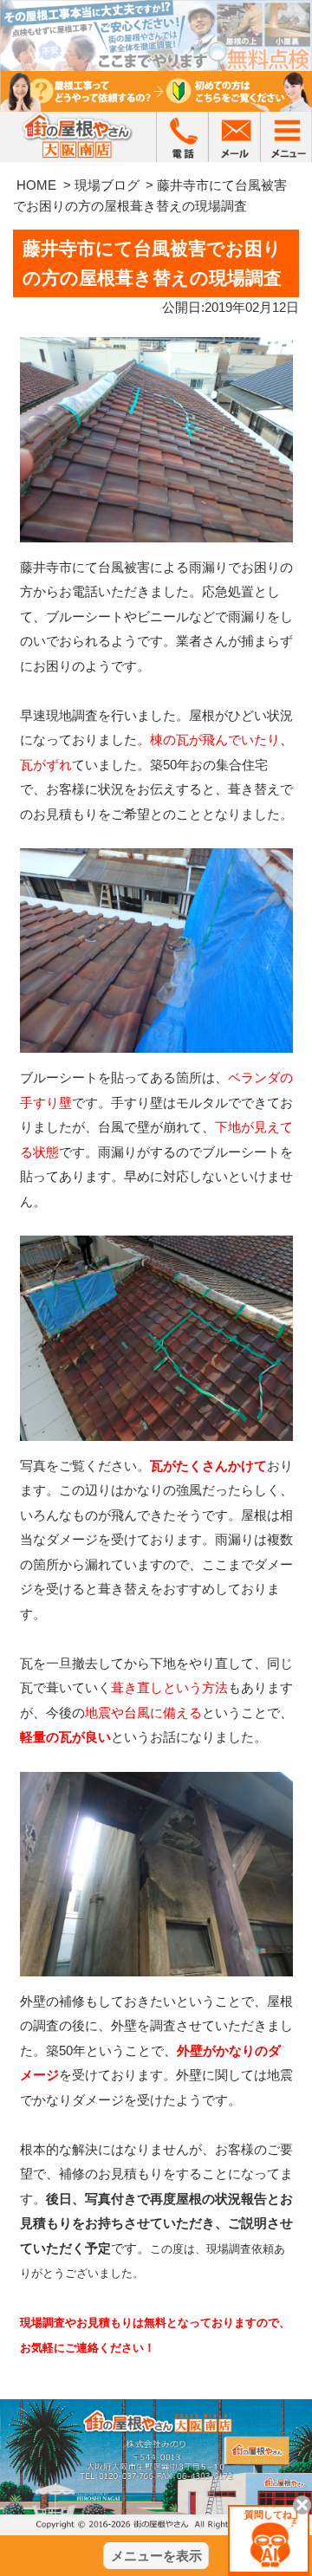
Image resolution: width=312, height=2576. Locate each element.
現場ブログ (107, 185)
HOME (36, 185)
